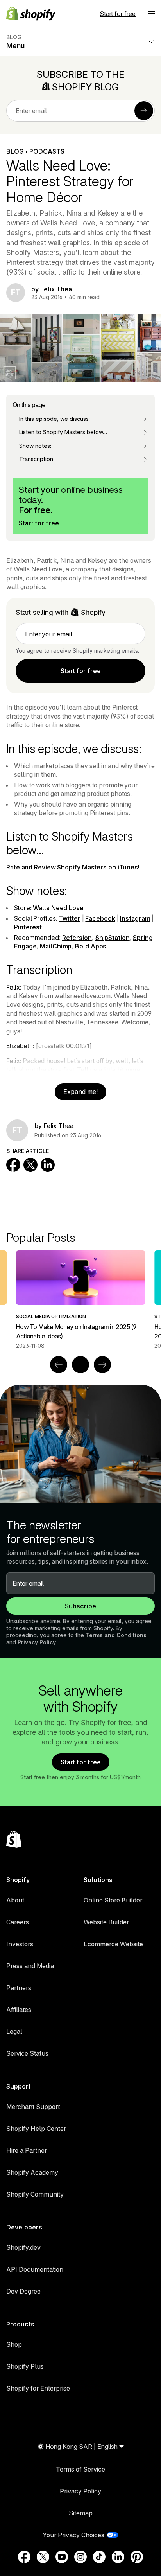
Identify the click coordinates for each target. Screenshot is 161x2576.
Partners (19, 1988)
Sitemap (81, 2513)
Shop (14, 2344)
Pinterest (28, 927)
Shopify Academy (32, 2172)
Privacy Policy (37, 1642)
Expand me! (80, 1092)
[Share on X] (30, 1165)
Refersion (77, 938)
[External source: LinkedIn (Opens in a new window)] (118, 2557)
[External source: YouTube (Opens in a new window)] (62, 2557)
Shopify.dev (23, 2247)
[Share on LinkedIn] (48, 1165)
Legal (14, 2032)
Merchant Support (33, 2107)
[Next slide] (102, 1365)
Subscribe (80, 1606)
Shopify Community (35, 2194)
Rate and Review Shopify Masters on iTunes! (73, 867)
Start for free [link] (81, 671)
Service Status (27, 2053)
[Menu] (151, 14)
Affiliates (19, 2010)
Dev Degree (23, 2291)
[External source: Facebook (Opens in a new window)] (24, 2557)
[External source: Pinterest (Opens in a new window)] (137, 2557)
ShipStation (113, 938)
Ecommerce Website (113, 1944)
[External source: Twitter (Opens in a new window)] (43, 2557)
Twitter (69, 918)
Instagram (135, 918)
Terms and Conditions (116, 1635)
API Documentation (35, 2269)
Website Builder (106, 1922)
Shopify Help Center (36, 2129)
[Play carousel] (80, 1365)
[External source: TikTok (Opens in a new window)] (99, 2557)
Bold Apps (91, 946)
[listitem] (80, 1300)
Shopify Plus (25, 2366)
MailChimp (56, 946)
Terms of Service (80, 2469)
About (15, 1900)
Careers (18, 1922)
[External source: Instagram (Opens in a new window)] (80, 2557)
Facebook (100, 918)
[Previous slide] (59, 1365)
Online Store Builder (113, 1900)
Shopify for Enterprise (38, 2388)
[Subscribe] (144, 111)
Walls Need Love (58, 908)
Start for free (118, 14)
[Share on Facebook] (13, 1165)
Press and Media (30, 1966)
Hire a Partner (27, 2150)
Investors (20, 1944)
